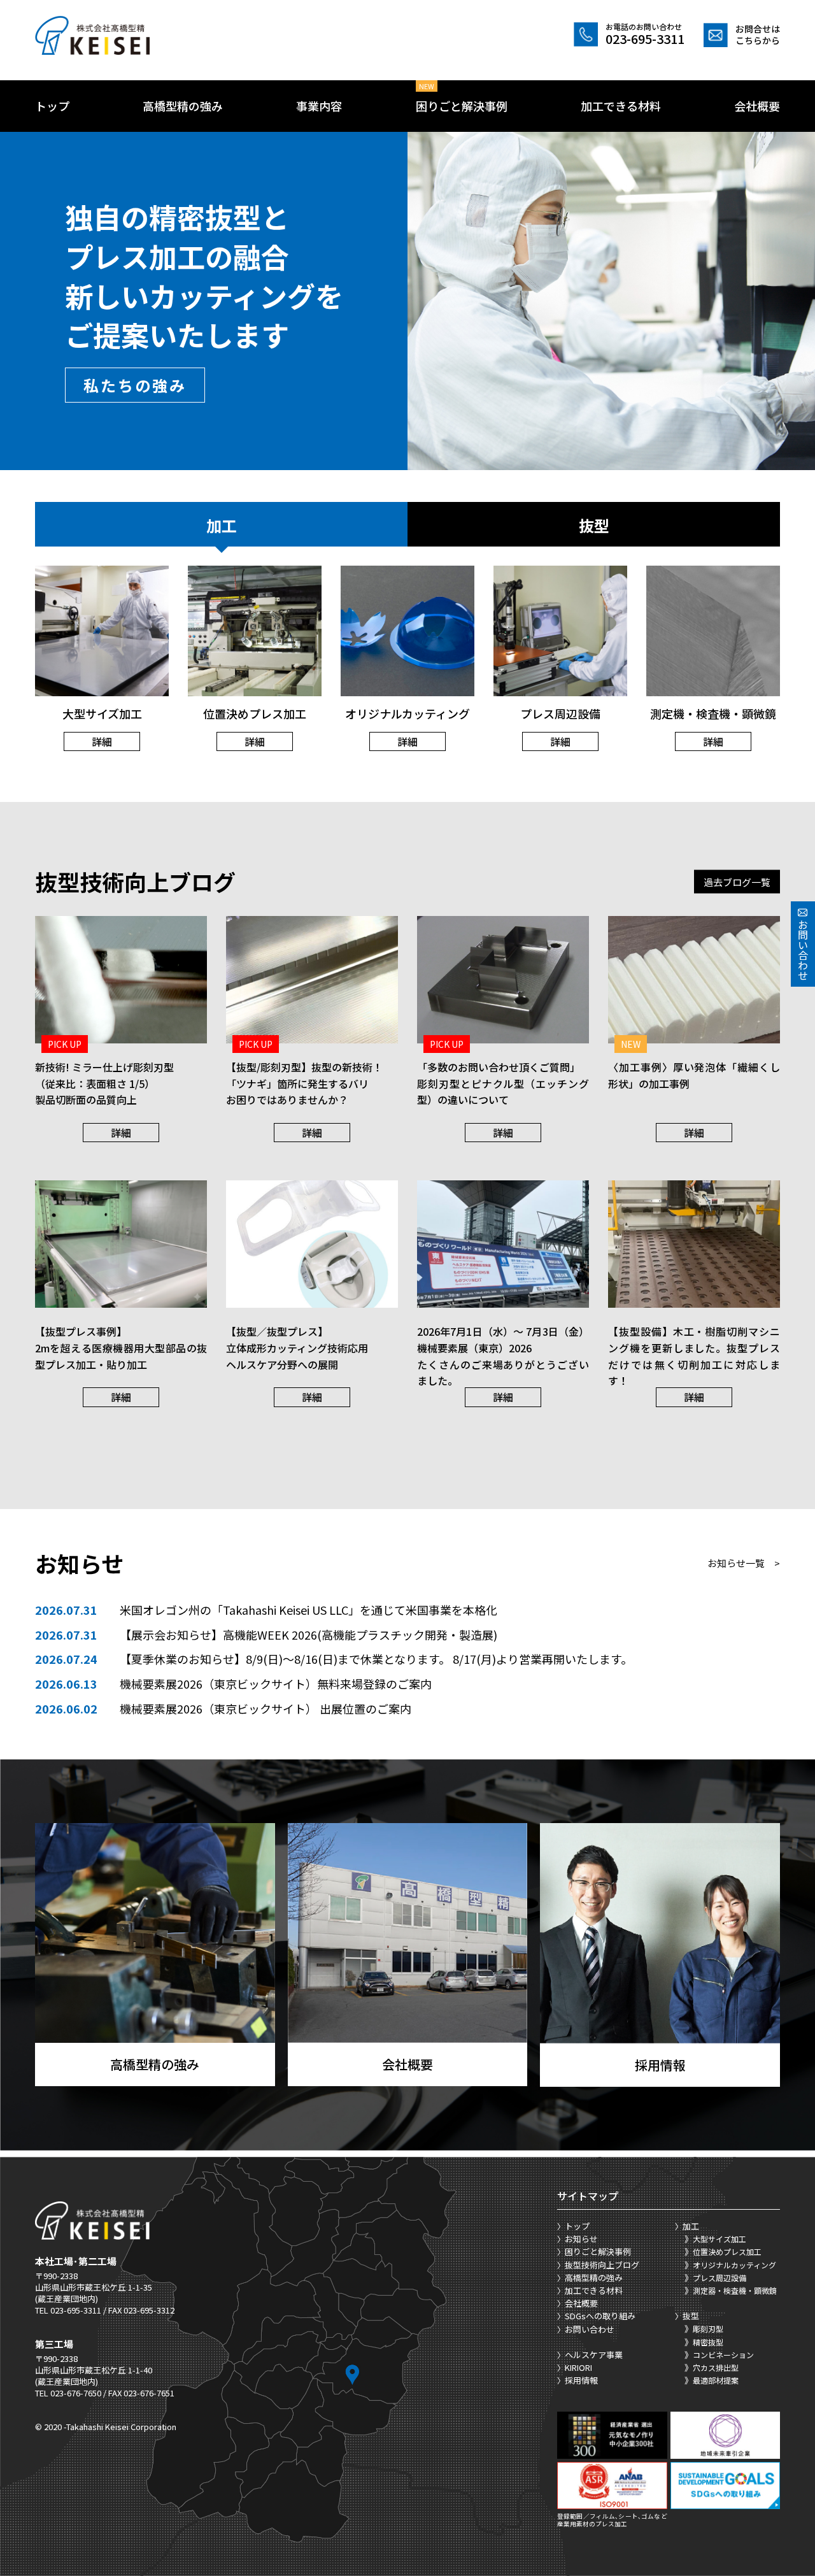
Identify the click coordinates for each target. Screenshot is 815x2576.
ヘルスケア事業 (594, 2355)
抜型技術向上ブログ (602, 2265)
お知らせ (581, 2239)
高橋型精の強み (183, 106)
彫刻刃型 (708, 2329)
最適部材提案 (716, 2380)
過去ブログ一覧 (737, 881)
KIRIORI (578, 2367)
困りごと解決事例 (462, 106)
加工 (222, 525)
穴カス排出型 (716, 2367)
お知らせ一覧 (744, 1563)
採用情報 (581, 2380)
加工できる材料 (621, 106)
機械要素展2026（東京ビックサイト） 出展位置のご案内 (266, 1708)
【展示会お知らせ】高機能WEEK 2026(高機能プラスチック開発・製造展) (308, 1635)
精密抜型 (708, 2342)
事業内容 (319, 106)
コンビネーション (723, 2355)
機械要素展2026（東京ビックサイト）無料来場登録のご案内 (276, 1684)
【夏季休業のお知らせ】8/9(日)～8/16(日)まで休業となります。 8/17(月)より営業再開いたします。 (376, 1659)
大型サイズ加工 (719, 2239)
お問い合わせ (590, 2329)
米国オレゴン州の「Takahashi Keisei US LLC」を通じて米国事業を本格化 (308, 1610)
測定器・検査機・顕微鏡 (735, 2290)
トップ (52, 106)
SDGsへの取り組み (600, 2316)
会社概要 (757, 106)
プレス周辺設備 (719, 2278)
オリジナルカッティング (734, 2265)
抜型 (594, 525)
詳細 (102, 741)
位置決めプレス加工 (727, 2251)
